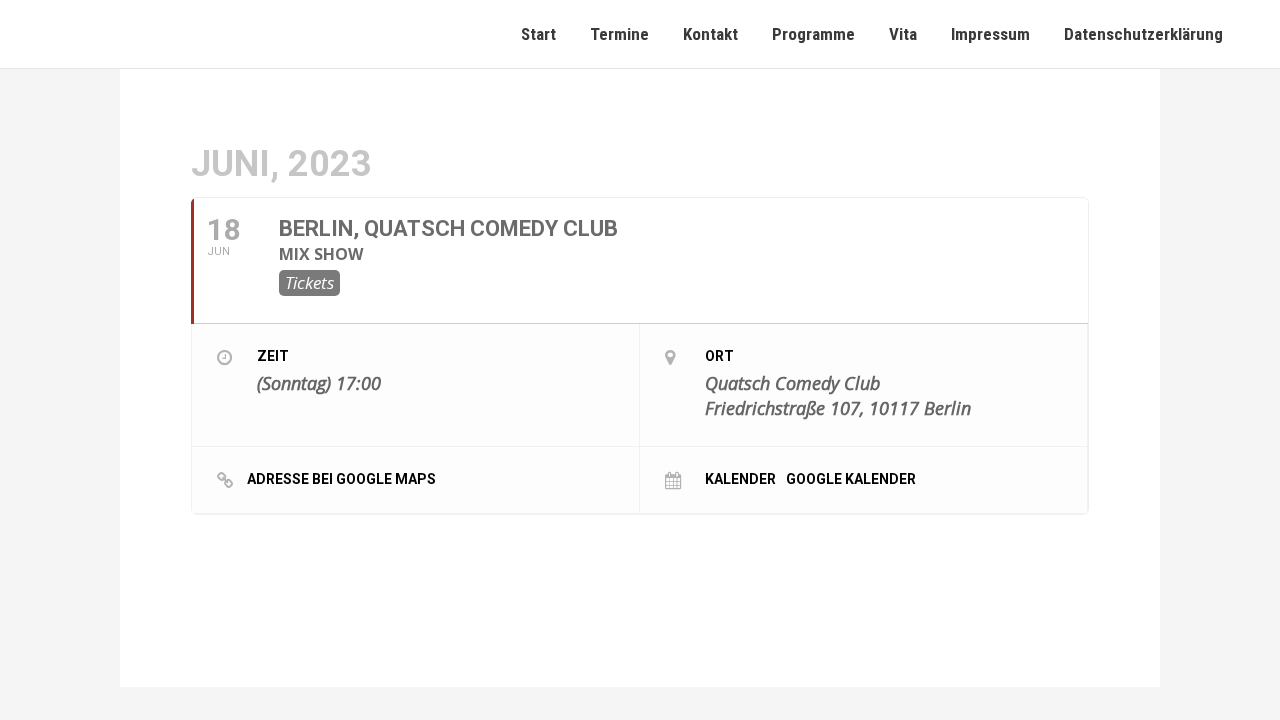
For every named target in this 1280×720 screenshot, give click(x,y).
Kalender (740, 478)
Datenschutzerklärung (1143, 34)
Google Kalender (851, 478)
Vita (903, 34)
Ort (719, 356)
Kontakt (710, 34)
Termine (619, 34)
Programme (813, 34)
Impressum (990, 34)
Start (538, 34)
